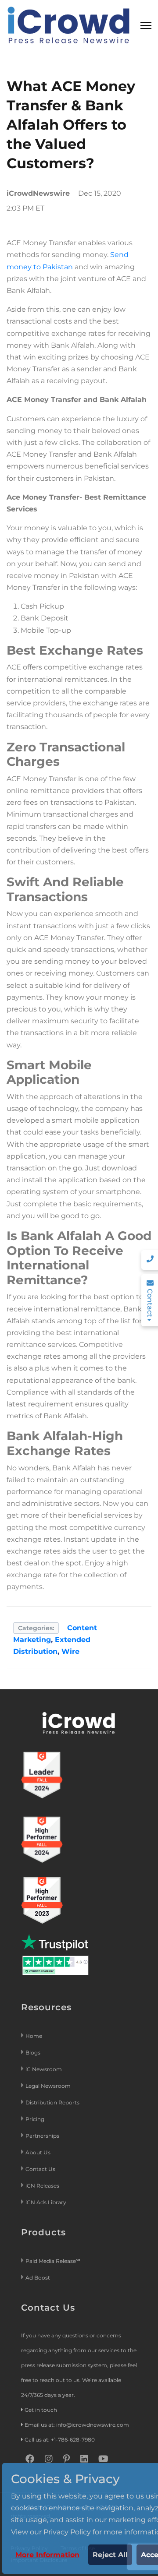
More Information (47, 2555)
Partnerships (42, 2136)
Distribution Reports (53, 2102)
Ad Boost (38, 2278)
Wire (70, 1651)
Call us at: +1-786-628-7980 (60, 2440)
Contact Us (40, 2169)
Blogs (33, 2053)
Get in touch (41, 2410)
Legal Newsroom (49, 2086)
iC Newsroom (44, 2069)
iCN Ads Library (46, 2202)
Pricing (36, 2119)
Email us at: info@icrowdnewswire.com (77, 2425)
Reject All (110, 2555)
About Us (38, 2152)
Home (34, 2036)
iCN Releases (42, 2186)
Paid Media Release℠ (53, 2261)
